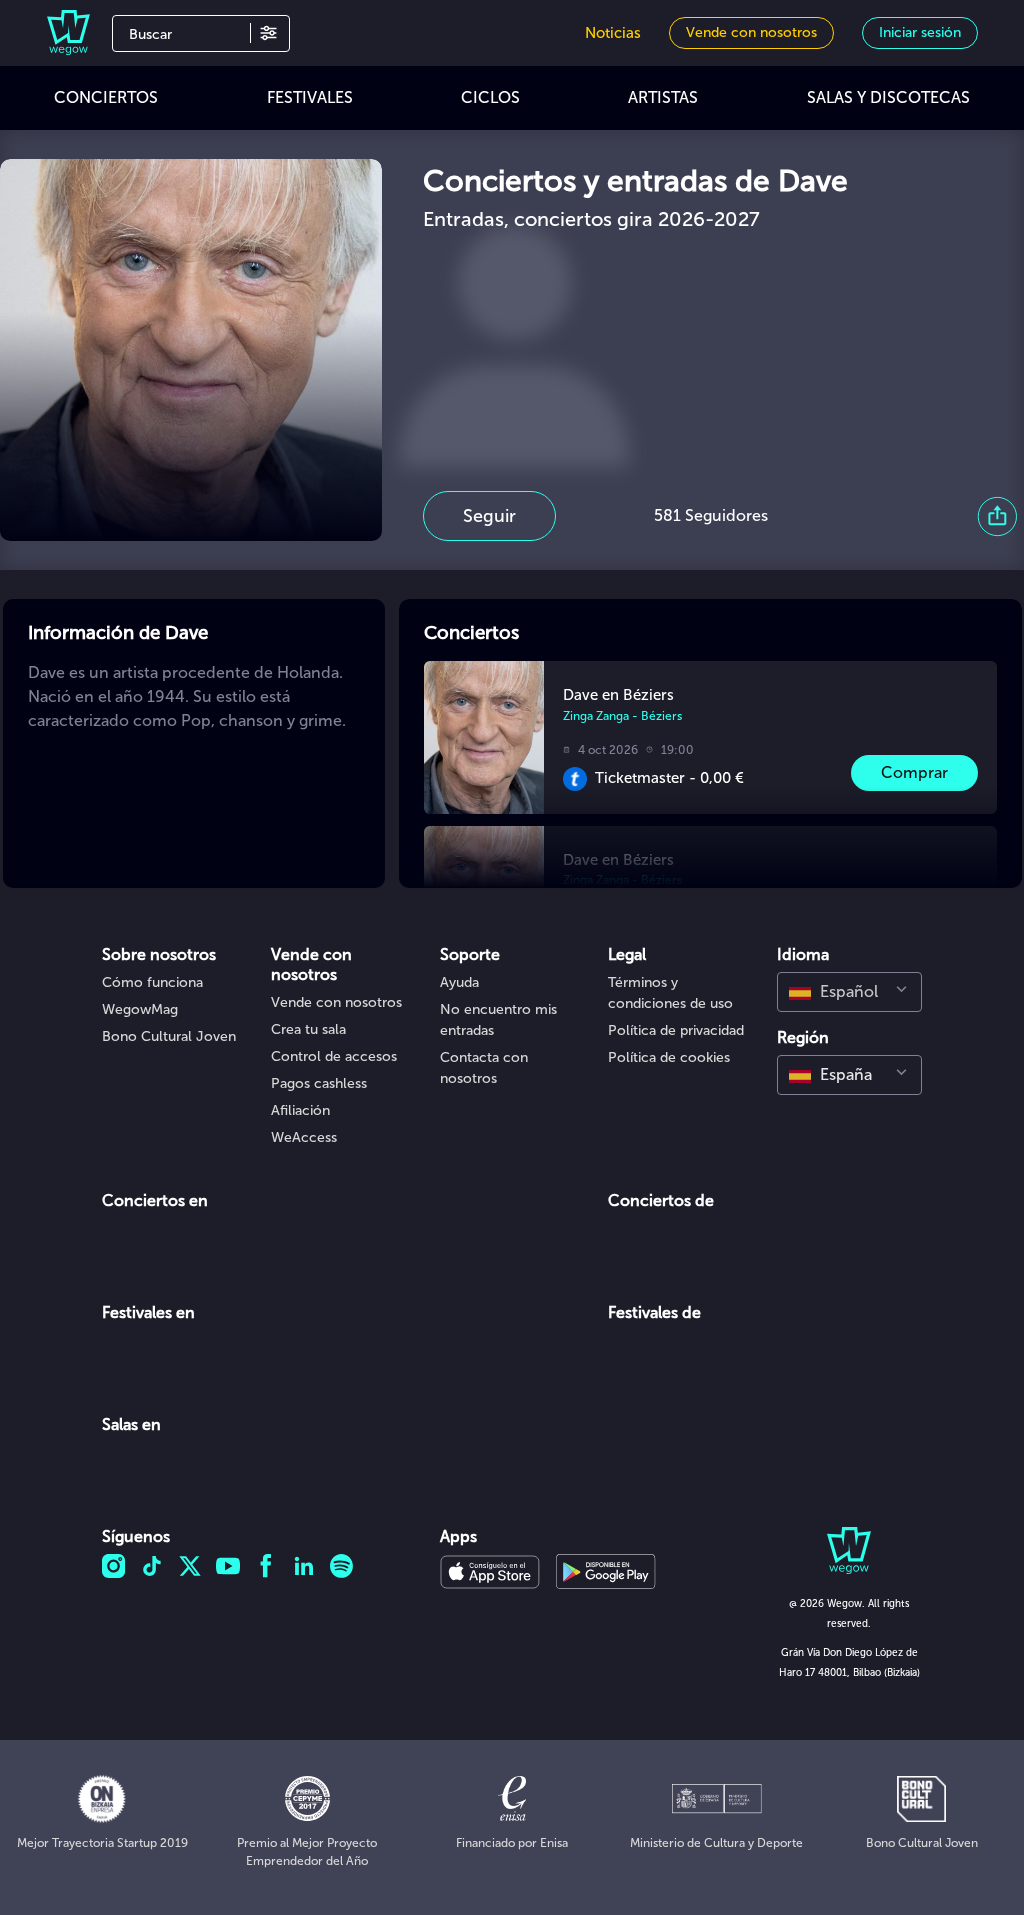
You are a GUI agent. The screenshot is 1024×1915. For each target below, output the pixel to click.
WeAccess (304, 1137)
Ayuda (459, 982)
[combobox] (849, 992)
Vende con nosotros (336, 1002)
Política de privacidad (676, 1030)
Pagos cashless (319, 1083)
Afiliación (300, 1110)
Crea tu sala (308, 1029)
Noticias (613, 33)
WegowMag (140, 1009)
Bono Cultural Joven (169, 1036)
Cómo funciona (152, 982)
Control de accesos (334, 1056)
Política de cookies (669, 1057)
